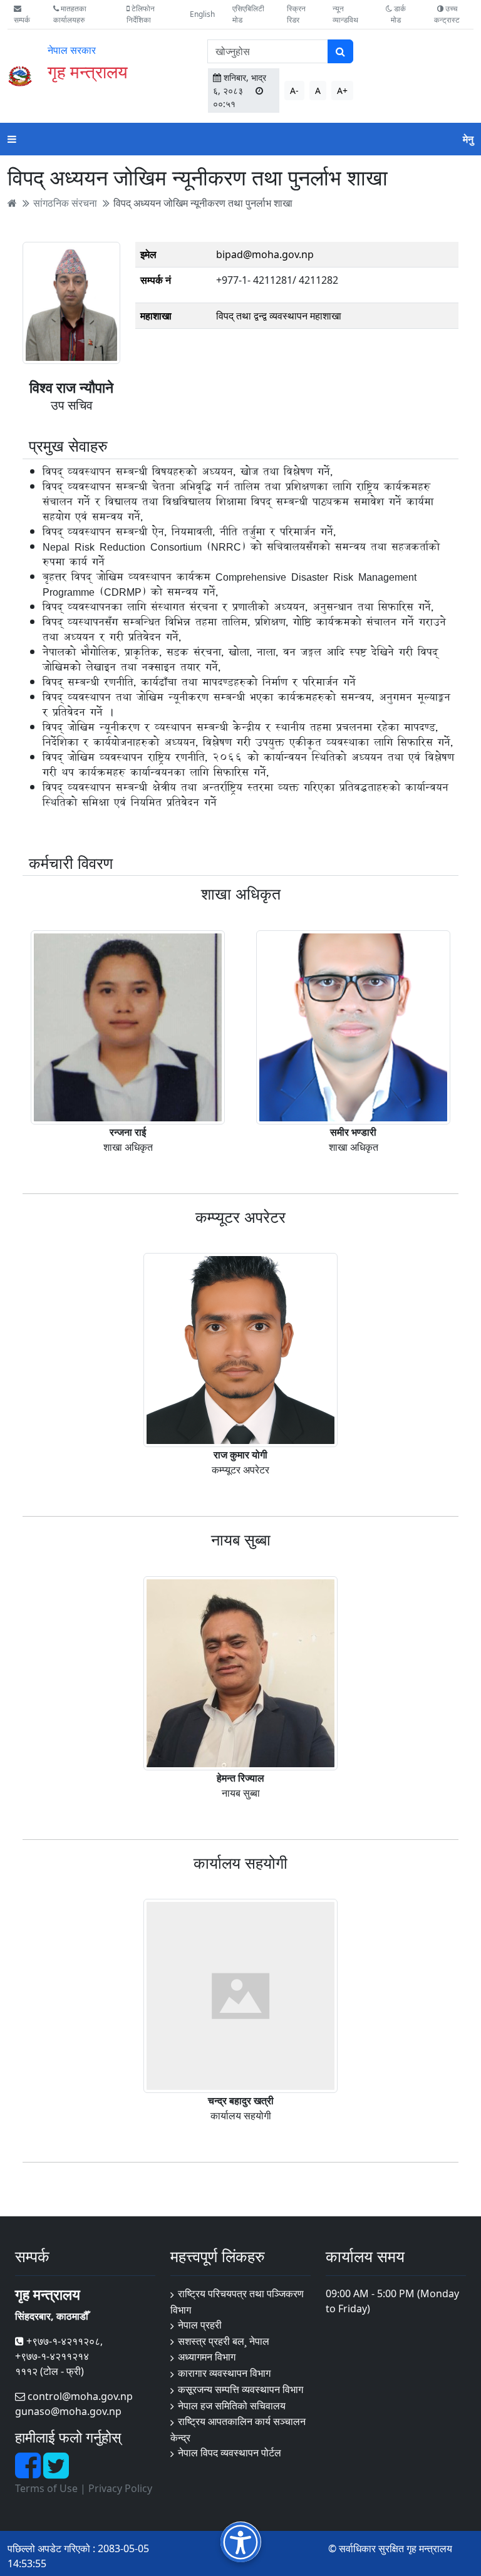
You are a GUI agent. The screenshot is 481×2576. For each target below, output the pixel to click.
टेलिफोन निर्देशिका (141, 14)
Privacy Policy (120, 2488)
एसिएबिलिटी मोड (248, 14)
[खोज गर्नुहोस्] (340, 51)
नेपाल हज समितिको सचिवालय (232, 2406)
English (202, 14)
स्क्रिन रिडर (296, 14)
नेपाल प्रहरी (200, 2325)
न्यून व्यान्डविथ (345, 14)
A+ (342, 91)
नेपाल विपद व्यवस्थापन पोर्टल (230, 2453)
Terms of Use (46, 2488)
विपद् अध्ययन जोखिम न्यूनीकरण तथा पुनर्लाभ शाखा (203, 203)
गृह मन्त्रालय (88, 71)
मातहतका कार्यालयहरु (70, 14)
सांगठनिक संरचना (65, 203)
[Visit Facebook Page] (29, 2473)
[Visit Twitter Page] (56, 2473)
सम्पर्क (22, 20)
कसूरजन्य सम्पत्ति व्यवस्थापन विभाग (240, 2389)
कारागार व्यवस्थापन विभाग (224, 2373)
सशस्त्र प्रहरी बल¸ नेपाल (224, 2341)
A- (294, 91)
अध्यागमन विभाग (207, 2357)
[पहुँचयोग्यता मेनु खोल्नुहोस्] (241, 2542)
